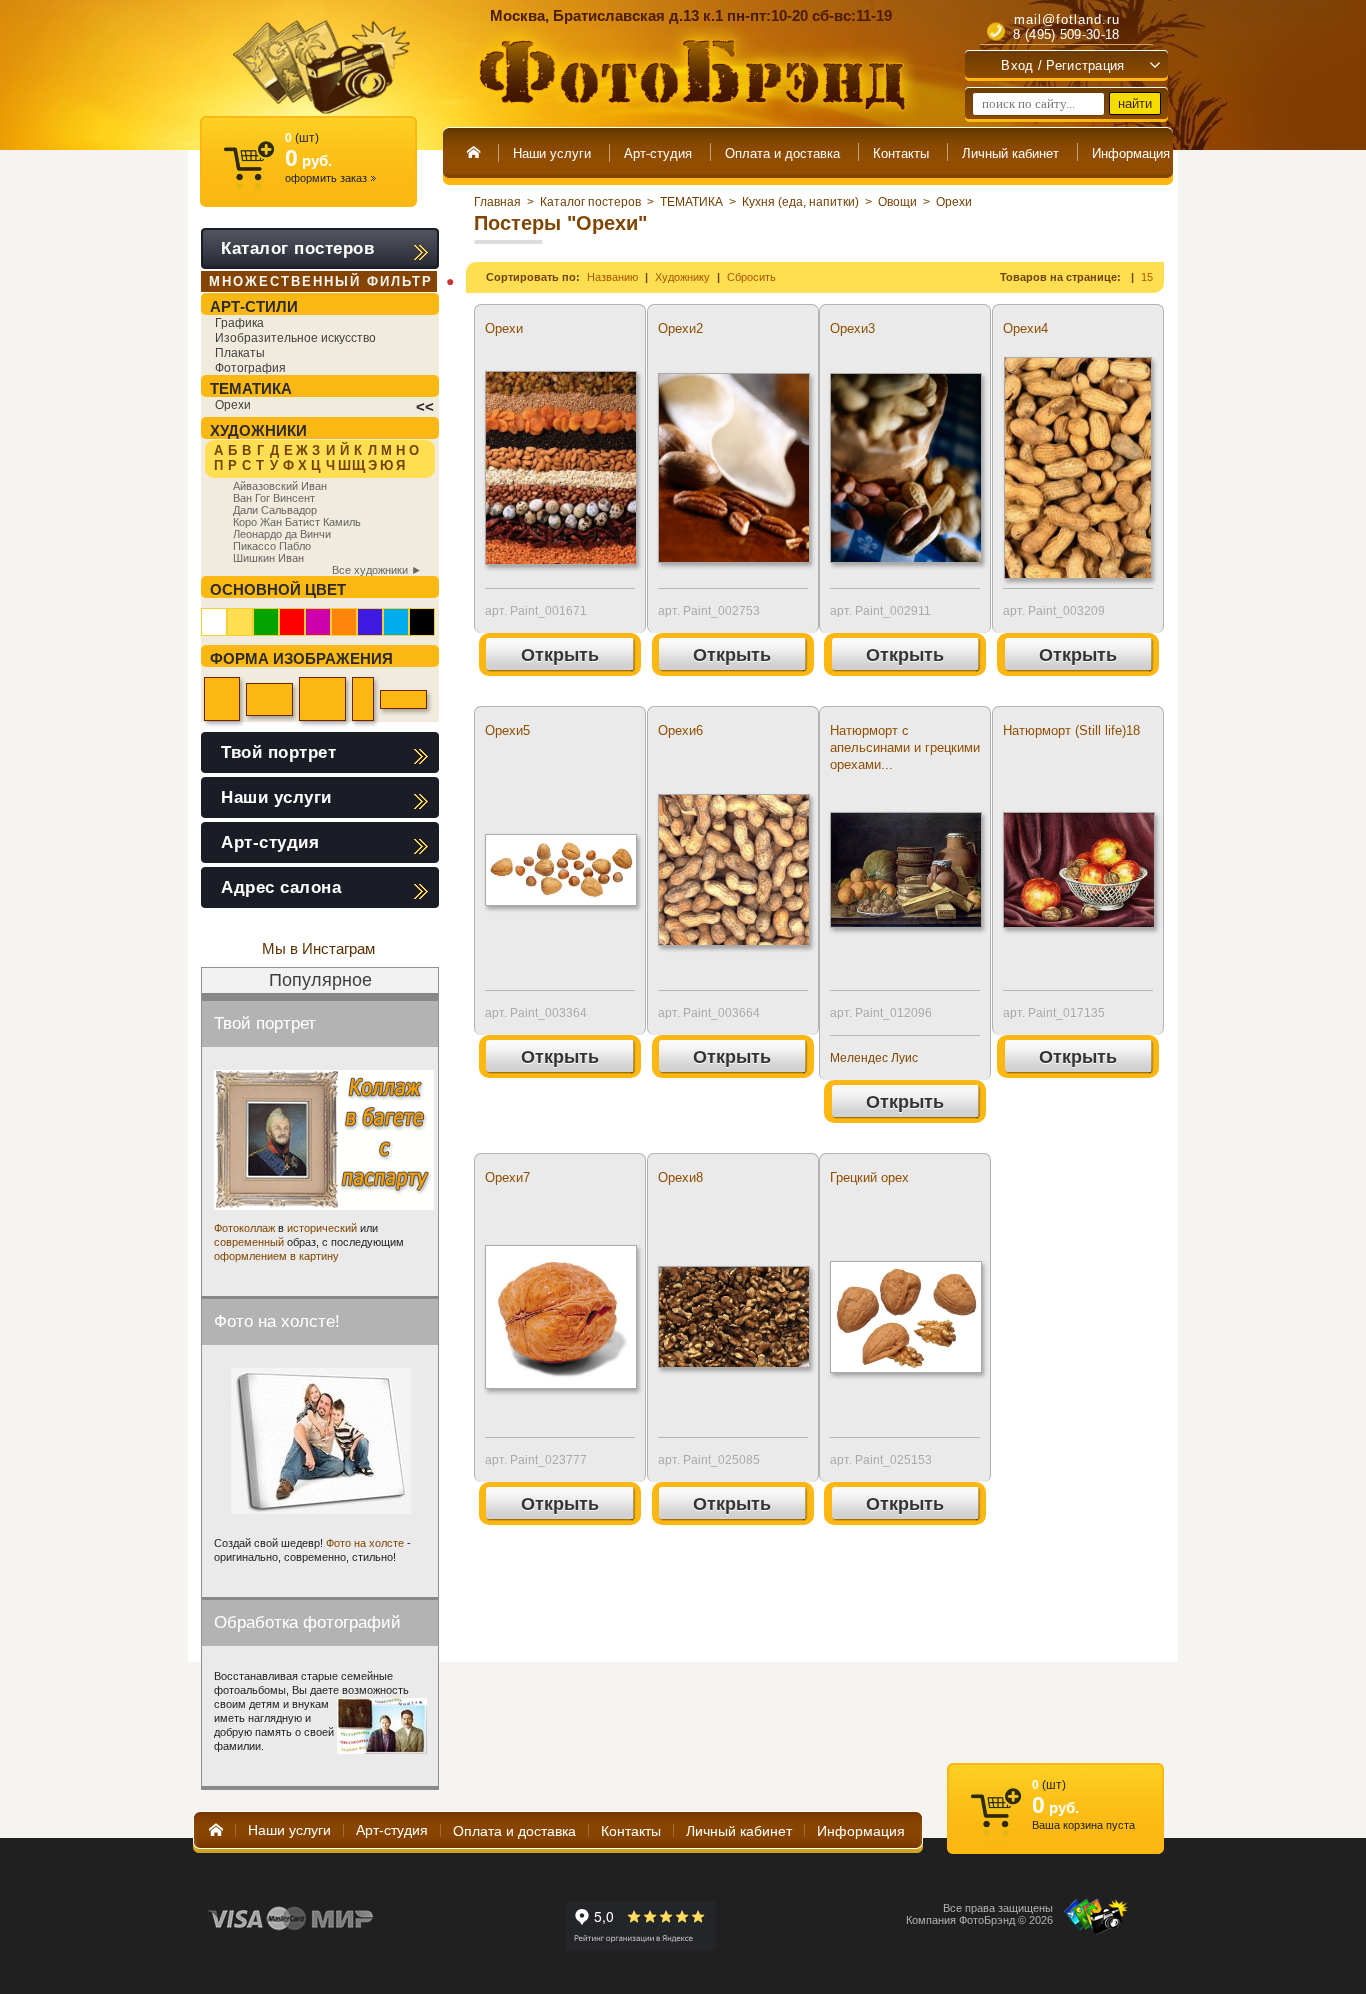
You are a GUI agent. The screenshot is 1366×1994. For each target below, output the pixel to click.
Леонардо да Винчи (282, 534)
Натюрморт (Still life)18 (1071, 730)
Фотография (250, 368)
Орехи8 (680, 1177)
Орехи (954, 202)
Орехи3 (852, 328)
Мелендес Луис (874, 1058)
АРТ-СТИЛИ (254, 306)
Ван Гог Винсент (274, 498)
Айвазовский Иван (280, 486)
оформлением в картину (276, 1256)
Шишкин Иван (268, 558)
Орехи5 (507, 730)
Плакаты (240, 353)
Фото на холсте (365, 1543)
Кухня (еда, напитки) (800, 202)
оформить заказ (330, 178)
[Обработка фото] (382, 1726)
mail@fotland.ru (1067, 19)
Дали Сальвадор (275, 510)
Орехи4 (1025, 328)
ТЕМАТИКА (691, 202)
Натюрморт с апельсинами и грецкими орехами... (905, 747)
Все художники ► (377, 570)
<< (425, 406)
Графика (239, 323)
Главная (497, 202)
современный (249, 1242)
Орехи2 (680, 328)
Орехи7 (507, 1177)
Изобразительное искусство (295, 338)
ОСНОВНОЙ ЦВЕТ (278, 589)
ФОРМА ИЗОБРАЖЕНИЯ (301, 658)
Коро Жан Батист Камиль (297, 522)
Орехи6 (680, 730)
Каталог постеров (590, 202)
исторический (322, 1228)
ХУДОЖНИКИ (258, 430)
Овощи (897, 202)
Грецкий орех (869, 1177)
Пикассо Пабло (272, 546)
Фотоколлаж (244, 1228)
